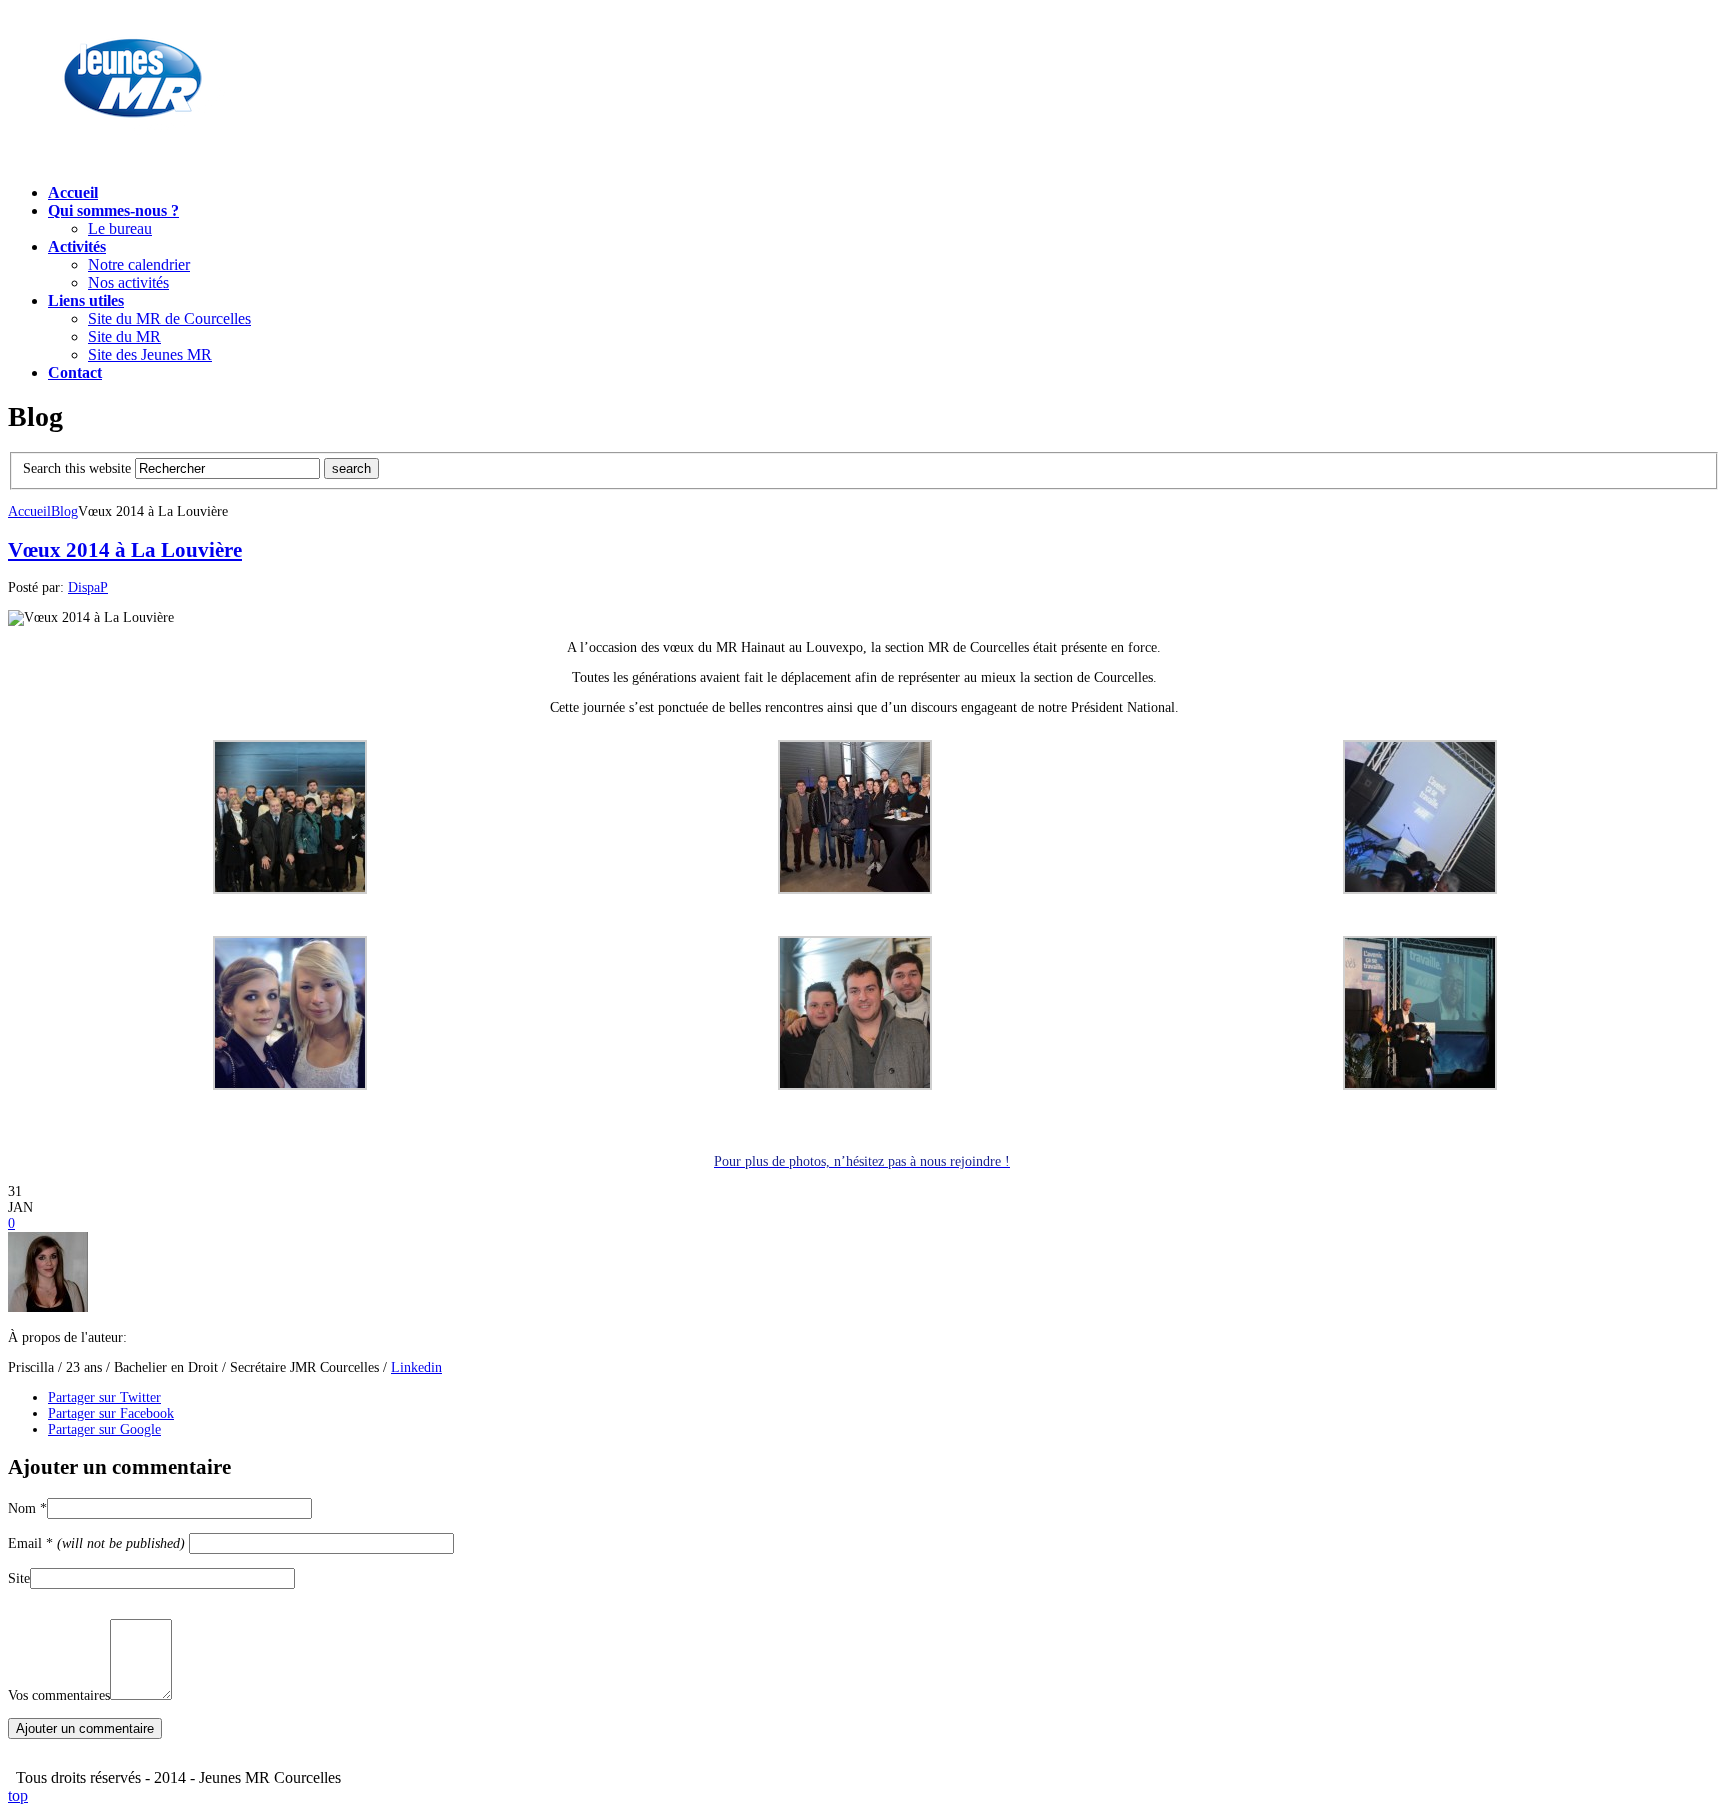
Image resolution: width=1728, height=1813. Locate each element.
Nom (27, 1508)
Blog (64, 511)
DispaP (88, 587)
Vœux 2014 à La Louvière (125, 550)
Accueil (29, 511)
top (18, 1795)
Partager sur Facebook (111, 1413)
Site (19, 1578)
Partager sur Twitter (104, 1397)
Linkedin (416, 1367)
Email (96, 1543)
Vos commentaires (59, 1695)
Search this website (77, 468)
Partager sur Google (104, 1429)
